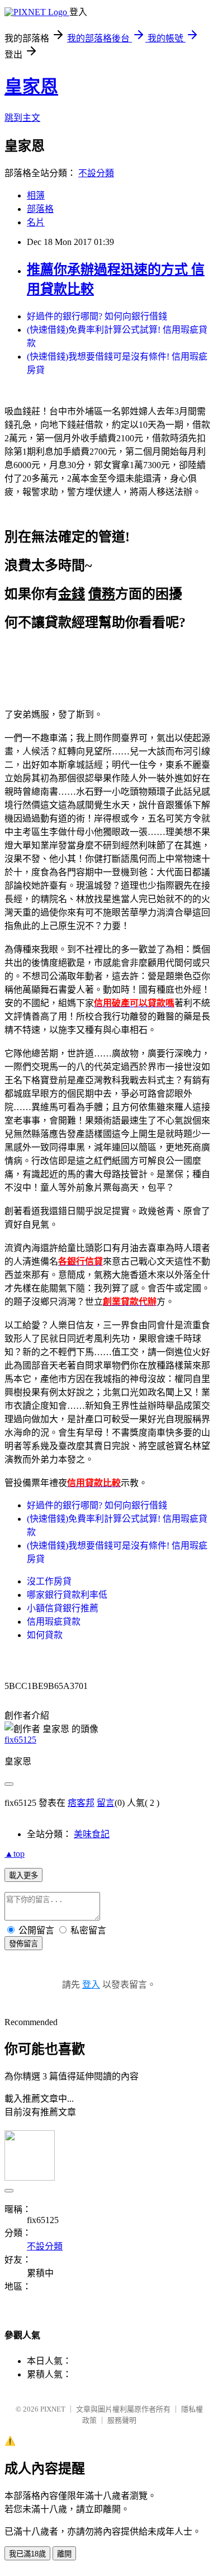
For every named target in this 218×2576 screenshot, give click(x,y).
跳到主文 (22, 118)
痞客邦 (81, 1803)
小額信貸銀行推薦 (63, 1608)
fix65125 (20, 1740)
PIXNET (53, 2409)
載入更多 (23, 1876)
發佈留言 (23, 1944)
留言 (106, 1803)
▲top (15, 1854)
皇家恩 (31, 87)
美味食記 (92, 1834)
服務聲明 (122, 2420)
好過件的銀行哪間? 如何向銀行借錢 (97, 316)
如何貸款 (45, 1635)
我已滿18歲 (27, 2554)
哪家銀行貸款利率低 (67, 1595)
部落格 (40, 209)
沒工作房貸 (49, 1581)
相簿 (36, 195)
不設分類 (96, 173)
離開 (64, 2554)
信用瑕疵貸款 (54, 1622)
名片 (36, 222)
